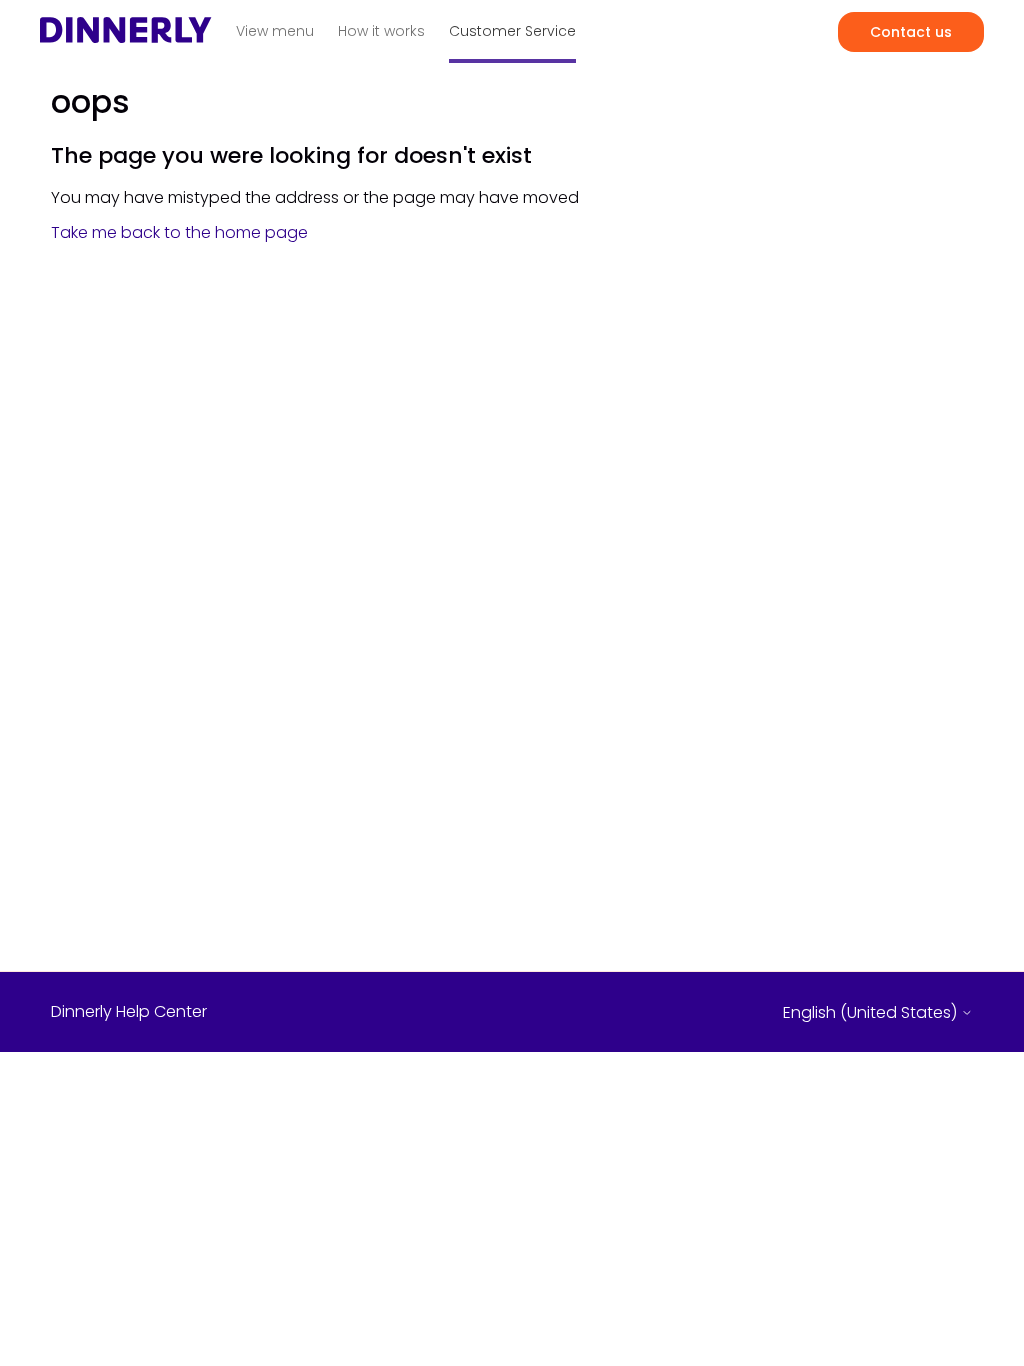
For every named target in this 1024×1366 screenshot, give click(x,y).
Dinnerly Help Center (129, 1012)
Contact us (911, 32)
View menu (275, 31)
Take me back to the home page (179, 232)
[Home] (126, 36)
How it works (381, 31)
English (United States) (872, 1013)
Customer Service (512, 31)
